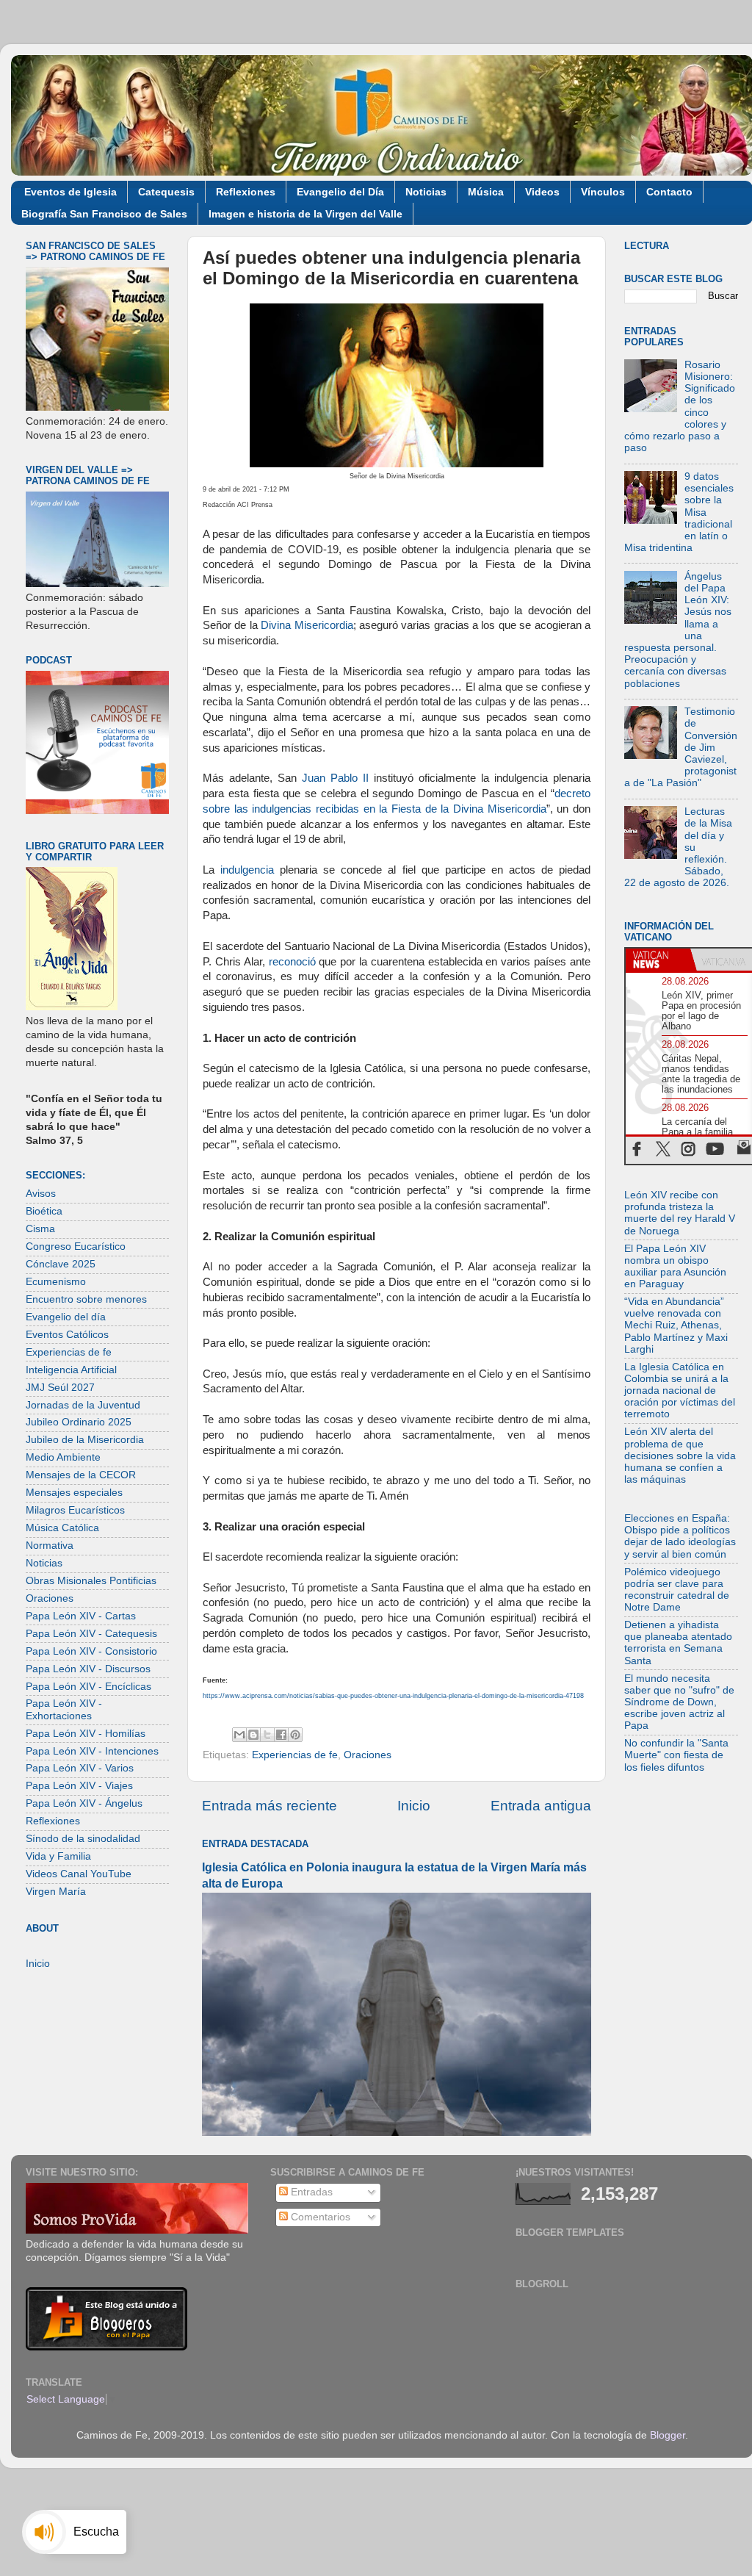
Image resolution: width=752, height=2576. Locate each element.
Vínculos (603, 192)
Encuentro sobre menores (86, 1299)
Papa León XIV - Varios (80, 1768)
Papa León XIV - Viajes (79, 1786)
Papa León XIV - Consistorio (91, 1651)
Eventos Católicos (67, 1335)
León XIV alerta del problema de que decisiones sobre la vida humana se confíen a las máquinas (680, 1456)
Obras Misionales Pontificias (91, 1581)
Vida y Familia (58, 1856)
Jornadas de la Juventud (83, 1405)
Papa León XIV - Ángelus (84, 1803)
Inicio (414, 1806)
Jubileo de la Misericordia (85, 1440)
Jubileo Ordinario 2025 (79, 1422)
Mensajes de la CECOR (81, 1475)
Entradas (310, 2192)
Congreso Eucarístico (76, 1246)
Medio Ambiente (63, 1457)
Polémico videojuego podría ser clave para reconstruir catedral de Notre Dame (677, 1590)
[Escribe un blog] (253, 1735)
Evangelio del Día (340, 192)
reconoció (292, 962)
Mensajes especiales (74, 1493)
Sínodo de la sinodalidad (83, 1839)
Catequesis (166, 192)
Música (486, 192)
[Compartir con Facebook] (281, 1735)
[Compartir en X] (267, 1735)
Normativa (50, 1546)
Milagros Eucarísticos (75, 1510)
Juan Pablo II (335, 778)
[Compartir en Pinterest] (295, 1735)
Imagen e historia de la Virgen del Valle (305, 214)
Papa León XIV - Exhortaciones (64, 1709)
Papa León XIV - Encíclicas (88, 1687)
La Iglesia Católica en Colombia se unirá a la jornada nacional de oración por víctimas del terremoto (680, 1391)
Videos (542, 192)
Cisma (40, 1229)
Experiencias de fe (295, 1755)
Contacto (669, 192)
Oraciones (368, 1755)
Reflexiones (246, 192)
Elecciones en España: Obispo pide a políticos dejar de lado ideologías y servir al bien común (680, 1536)
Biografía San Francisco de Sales (104, 214)
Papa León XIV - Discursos (88, 1669)
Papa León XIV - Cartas (81, 1616)
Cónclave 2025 (61, 1264)
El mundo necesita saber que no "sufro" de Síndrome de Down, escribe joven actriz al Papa (679, 1702)
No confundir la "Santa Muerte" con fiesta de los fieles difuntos (676, 1755)
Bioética (44, 1211)
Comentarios (319, 2217)
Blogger (668, 2435)
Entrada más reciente (270, 1806)
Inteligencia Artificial (71, 1370)
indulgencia (247, 870)
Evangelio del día (66, 1317)
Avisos (41, 1194)
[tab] (658, 960)
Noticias (426, 192)
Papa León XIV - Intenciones (92, 1751)
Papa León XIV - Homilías (86, 1734)
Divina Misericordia (307, 625)
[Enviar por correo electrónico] (239, 1735)
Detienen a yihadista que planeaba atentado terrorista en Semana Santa (678, 1643)
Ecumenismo (56, 1282)
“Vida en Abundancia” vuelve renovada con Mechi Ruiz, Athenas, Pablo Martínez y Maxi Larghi (676, 1325)
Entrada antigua (541, 1806)
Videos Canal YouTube (79, 1874)
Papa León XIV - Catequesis (91, 1634)
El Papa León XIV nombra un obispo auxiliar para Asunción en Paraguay (675, 1267)
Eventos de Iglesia (70, 192)
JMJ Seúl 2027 (60, 1388)
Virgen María (56, 1892)
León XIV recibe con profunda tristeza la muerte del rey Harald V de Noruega (680, 1213)
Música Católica (62, 1528)
